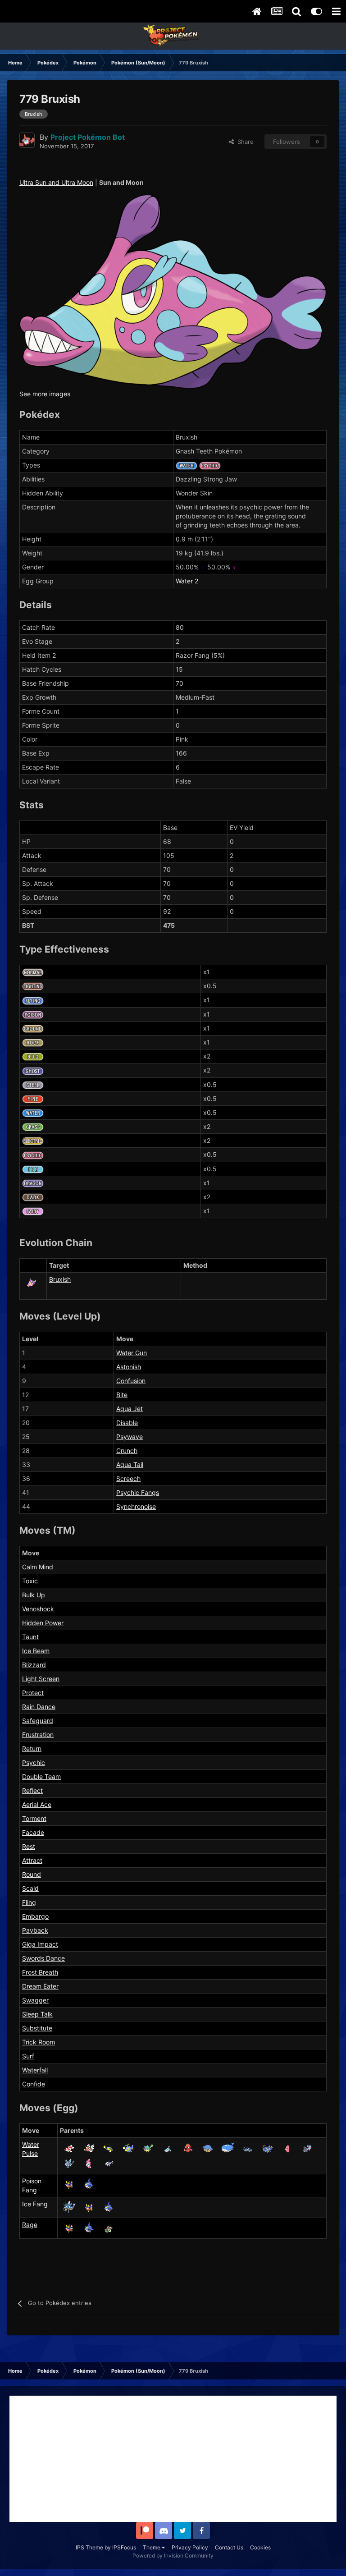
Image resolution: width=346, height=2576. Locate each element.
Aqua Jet (130, 1409)
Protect (33, 1693)
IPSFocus (124, 2547)
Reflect (32, 1790)
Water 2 (187, 581)
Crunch (127, 1451)
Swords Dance (43, 1958)
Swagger (35, 2000)
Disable (127, 1423)
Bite (122, 1395)
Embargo (35, 1916)
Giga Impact (40, 1944)
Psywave (130, 1437)
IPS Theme (89, 2547)
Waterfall (35, 2070)
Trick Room (39, 2042)
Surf (28, 2056)
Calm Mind (38, 1567)
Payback (35, 1930)
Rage (30, 2225)
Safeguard (38, 1721)
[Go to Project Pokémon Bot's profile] (27, 140)
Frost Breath (40, 1972)
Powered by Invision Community (173, 2555)
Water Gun (132, 1353)
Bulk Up (34, 1595)
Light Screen (41, 1679)
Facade (33, 1832)
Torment (34, 1818)
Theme (152, 2547)
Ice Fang (35, 2204)
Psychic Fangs (138, 1492)
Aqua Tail (130, 1464)
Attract (32, 1860)
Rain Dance (39, 1707)
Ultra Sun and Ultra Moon (56, 182)
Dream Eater (40, 1986)
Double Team (41, 1776)
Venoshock (38, 1609)
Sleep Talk (37, 2014)
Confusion (131, 1381)
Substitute (37, 2028)
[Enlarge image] (173, 291)
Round (32, 1874)
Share (244, 142)
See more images (45, 394)
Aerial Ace (37, 1804)
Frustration (38, 1735)
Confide (34, 2084)
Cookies (260, 2547)
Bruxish (60, 1279)
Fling (29, 1902)
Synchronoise (136, 1506)
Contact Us (229, 2547)
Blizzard (34, 1665)
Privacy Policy (190, 2547)
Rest (29, 1846)
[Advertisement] (173, 2459)
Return (32, 1749)
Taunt (30, 1637)
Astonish (129, 1367)
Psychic (34, 1762)
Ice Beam (36, 1651)
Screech (128, 1478)
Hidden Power (43, 1623)
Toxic (30, 1581)
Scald (30, 1888)
